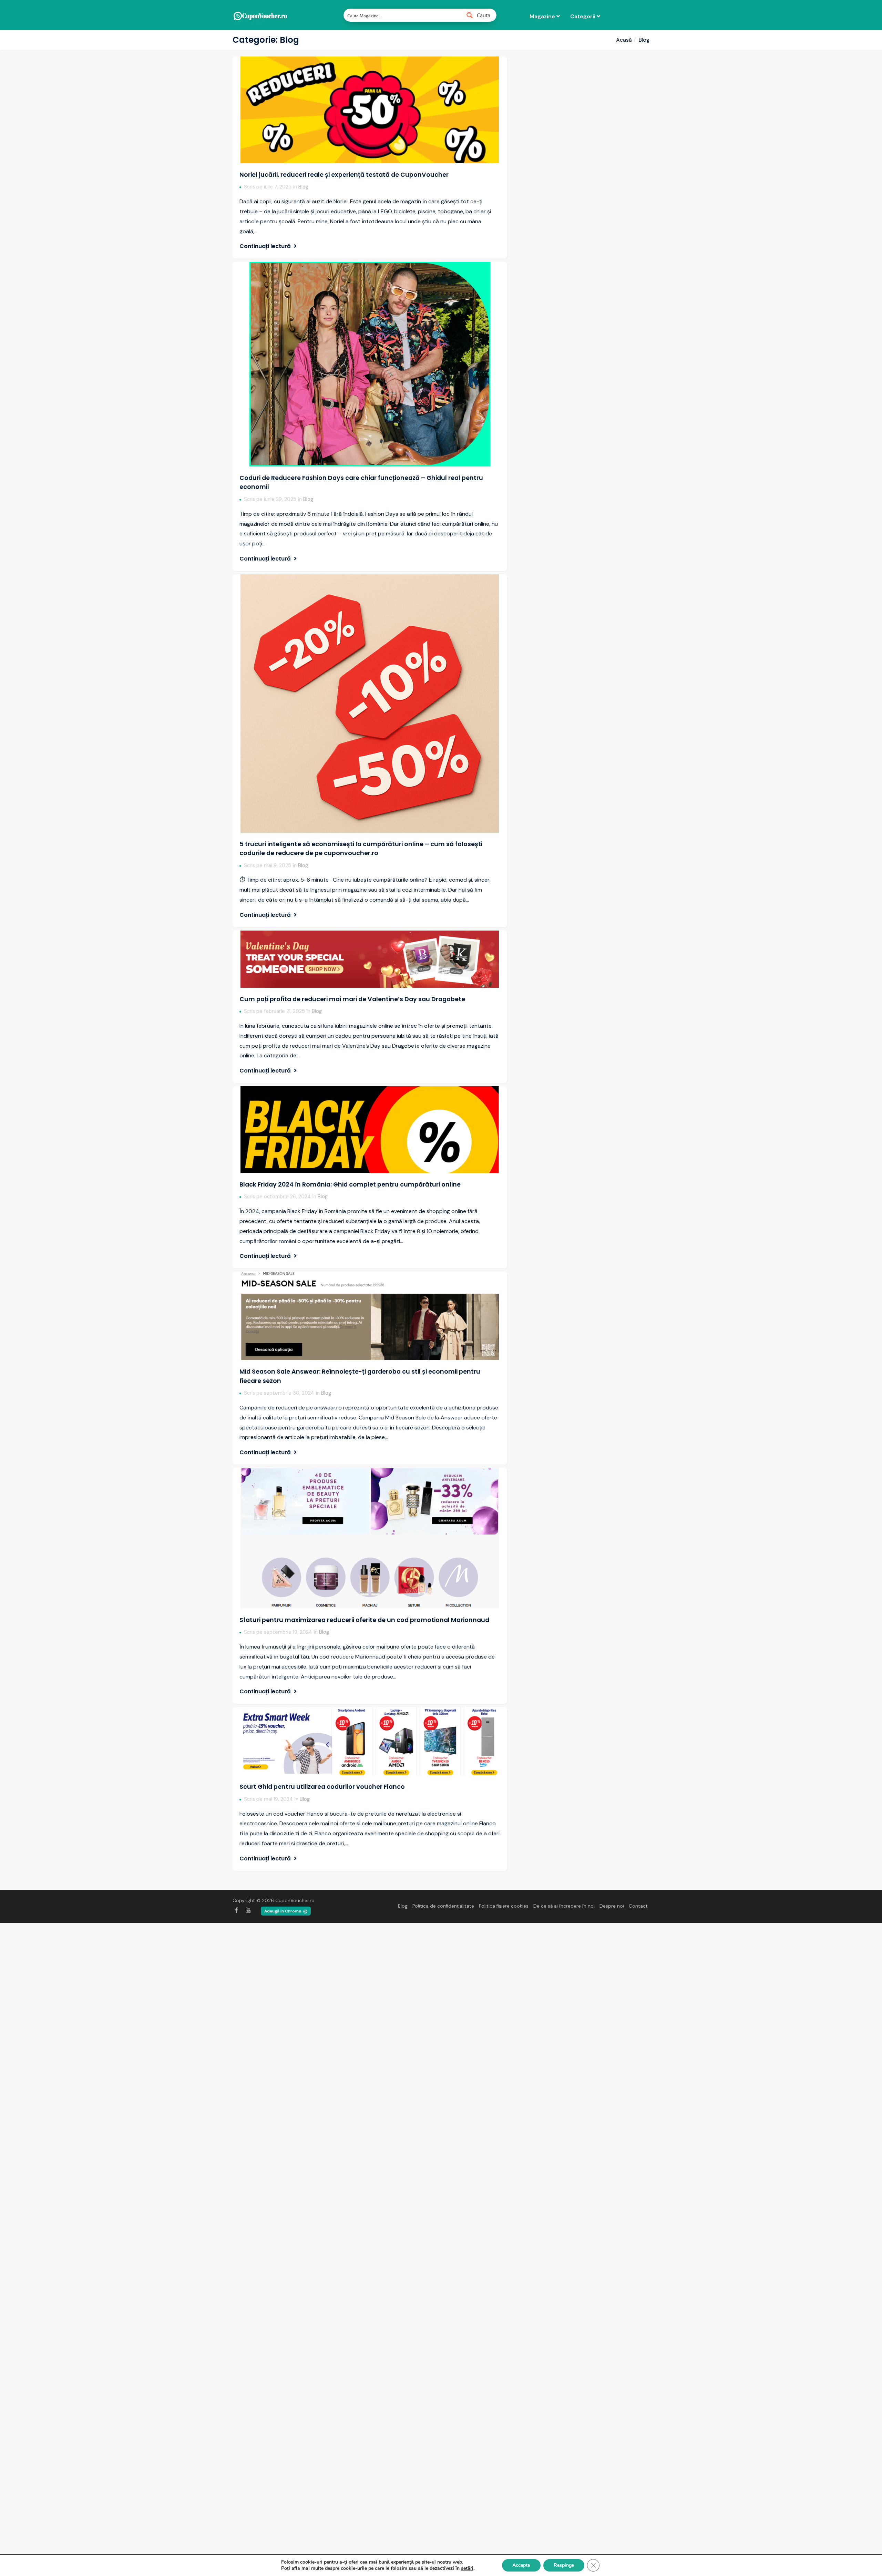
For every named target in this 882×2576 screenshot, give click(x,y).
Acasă (624, 40)
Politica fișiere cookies (504, 1906)
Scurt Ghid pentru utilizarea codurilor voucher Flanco (322, 1787)
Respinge (564, 2565)
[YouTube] (248, 1910)
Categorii (583, 16)
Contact (638, 1906)
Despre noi (612, 1906)
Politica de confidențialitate (443, 1906)
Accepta (521, 2565)
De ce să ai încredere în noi (564, 1906)
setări (467, 2568)
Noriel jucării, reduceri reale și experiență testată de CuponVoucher (344, 175)
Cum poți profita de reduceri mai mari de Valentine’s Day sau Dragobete (352, 999)
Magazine (543, 16)
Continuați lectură (266, 246)
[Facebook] (236, 1910)
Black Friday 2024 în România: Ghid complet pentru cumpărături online (350, 1184)
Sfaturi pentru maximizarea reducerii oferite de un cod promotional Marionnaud (364, 1620)
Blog (303, 187)
